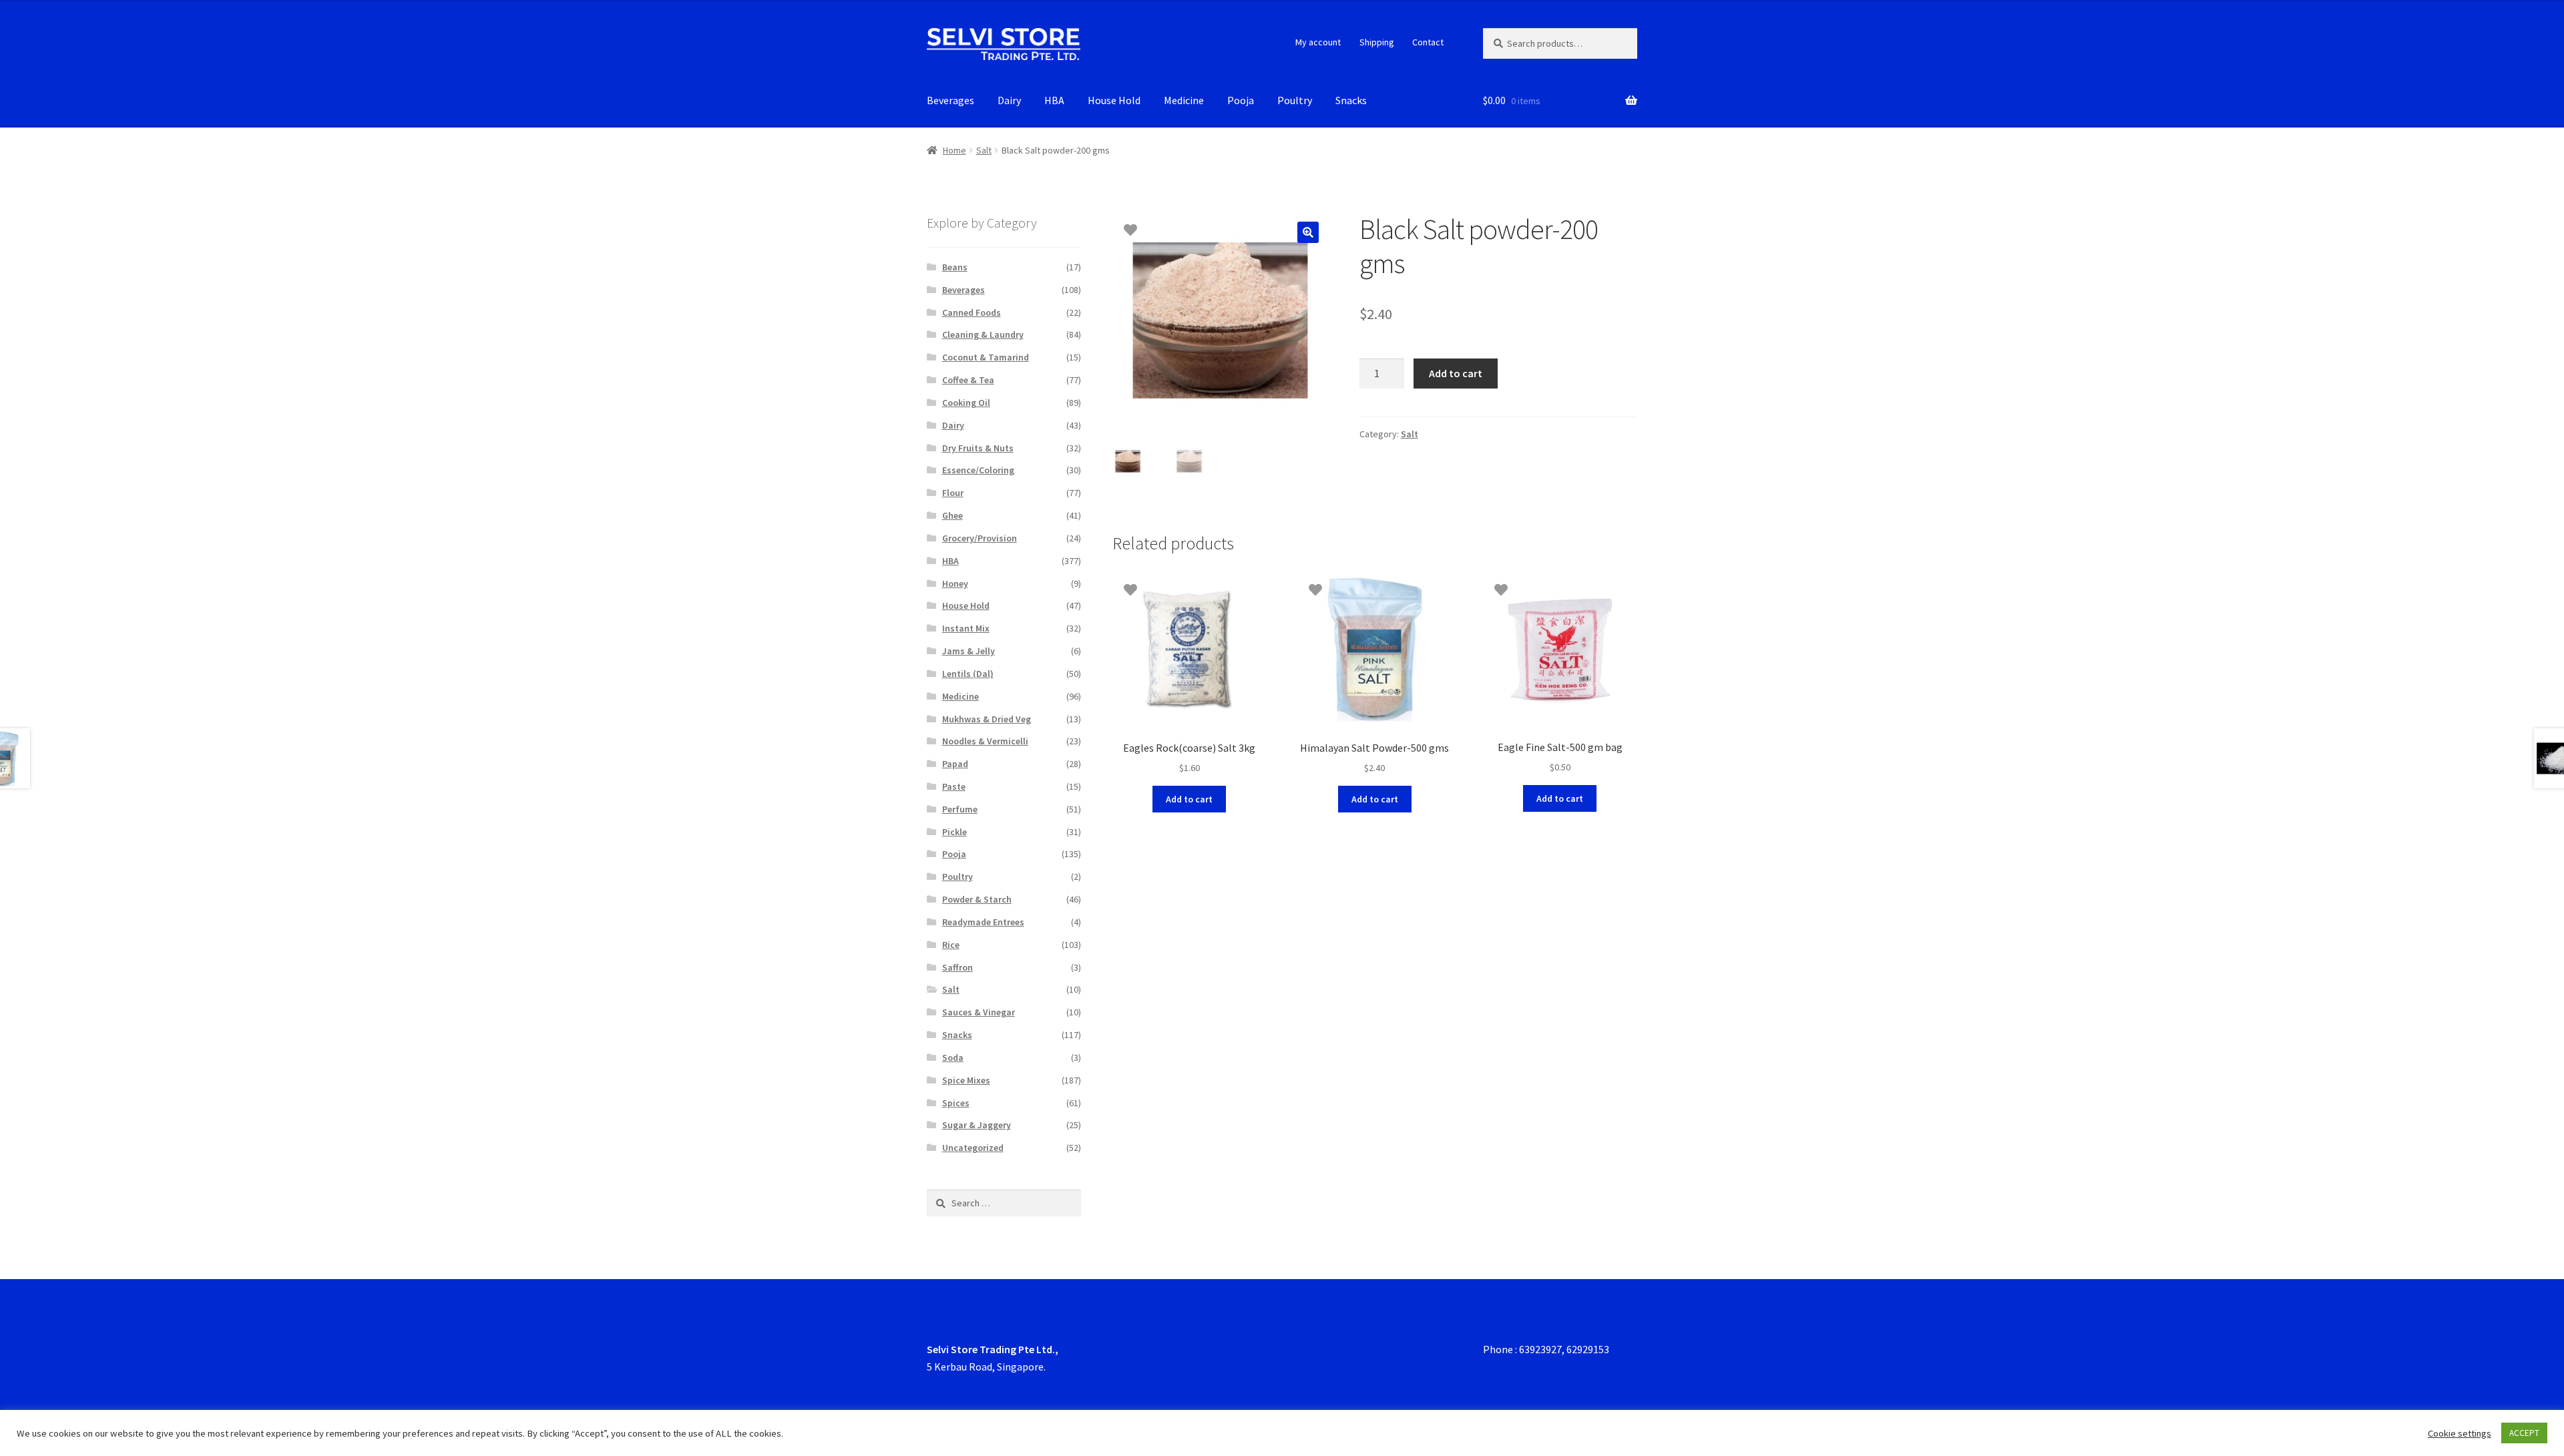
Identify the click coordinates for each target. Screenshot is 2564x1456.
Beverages (950, 100)
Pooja (1241, 100)
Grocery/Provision (980, 538)
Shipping (1377, 42)
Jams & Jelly (969, 651)
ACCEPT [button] (2524, 1433)
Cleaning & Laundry (983, 334)
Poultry (1295, 100)
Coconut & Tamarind (986, 357)
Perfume (960, 809)
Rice (951, 945)
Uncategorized (973, 1148)
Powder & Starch (977, 899)
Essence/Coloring (978, 470)
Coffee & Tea (968, 380)
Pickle (954, 832)
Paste (954, 786)
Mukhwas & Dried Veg (987, 719)
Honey (955, 583)
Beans (955, 267)
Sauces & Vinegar (979, 1012)
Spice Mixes (966, 1080)
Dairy (1009, 100)
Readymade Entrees (983, 922)
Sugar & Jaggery (977, 1125)
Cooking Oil (966, 403)
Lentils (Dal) (968, 674)
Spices (956, 1103)
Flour (953, 493)
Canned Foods (972, 312)
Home (954, 150)
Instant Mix (966, 628)
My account (1318, 42)
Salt (984, 150)
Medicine (1184, 100)
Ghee (952, 515)
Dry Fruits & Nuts (978, 448)
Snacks (1351, 100)
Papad (955, 764)
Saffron (957, 967)
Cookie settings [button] (2460, 1433)
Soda (953, 1057)
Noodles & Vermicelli (985, 741)
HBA (1054, 100)
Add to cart (1456, 373)
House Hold (1114, 100)
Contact (1428, 42)
